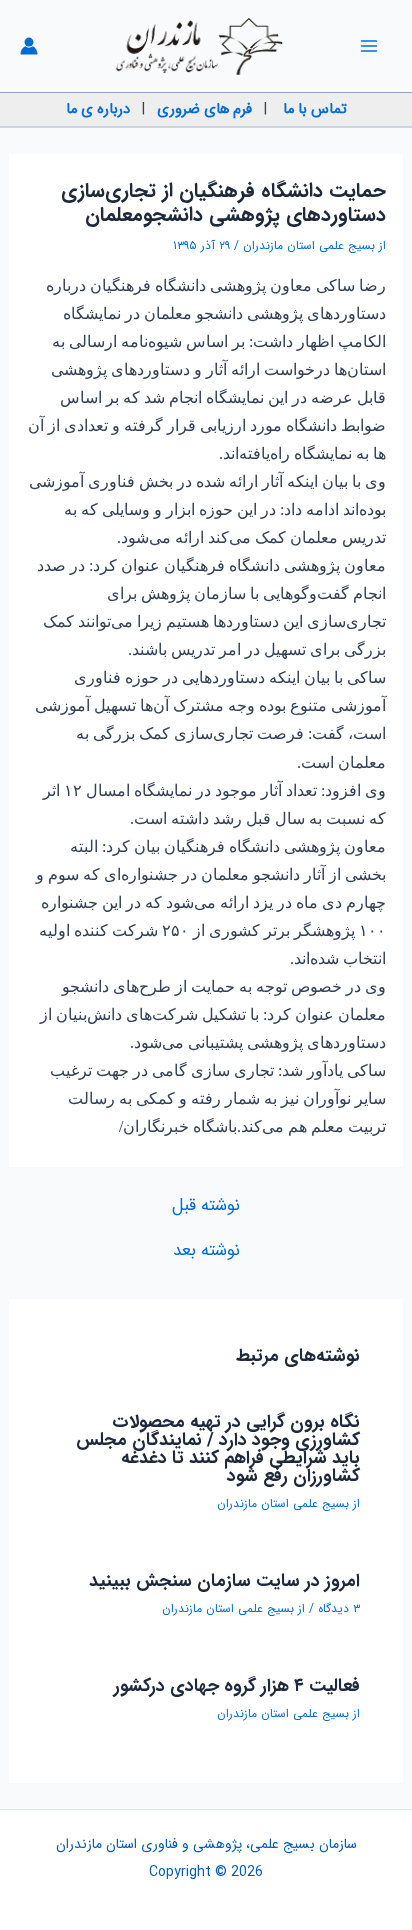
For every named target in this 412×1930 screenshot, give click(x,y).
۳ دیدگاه (339, 1608)
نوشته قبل (206, 1205)
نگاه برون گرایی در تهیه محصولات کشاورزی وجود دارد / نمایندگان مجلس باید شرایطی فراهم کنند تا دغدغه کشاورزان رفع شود (218, 1449)
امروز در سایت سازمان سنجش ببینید (224, 1581)
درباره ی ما (98, 109)
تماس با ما (315, 109)
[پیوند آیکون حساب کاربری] (29, 46)
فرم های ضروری (204, 109)
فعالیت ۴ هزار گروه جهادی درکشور (237, 1686)
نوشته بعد (206, 1250)
